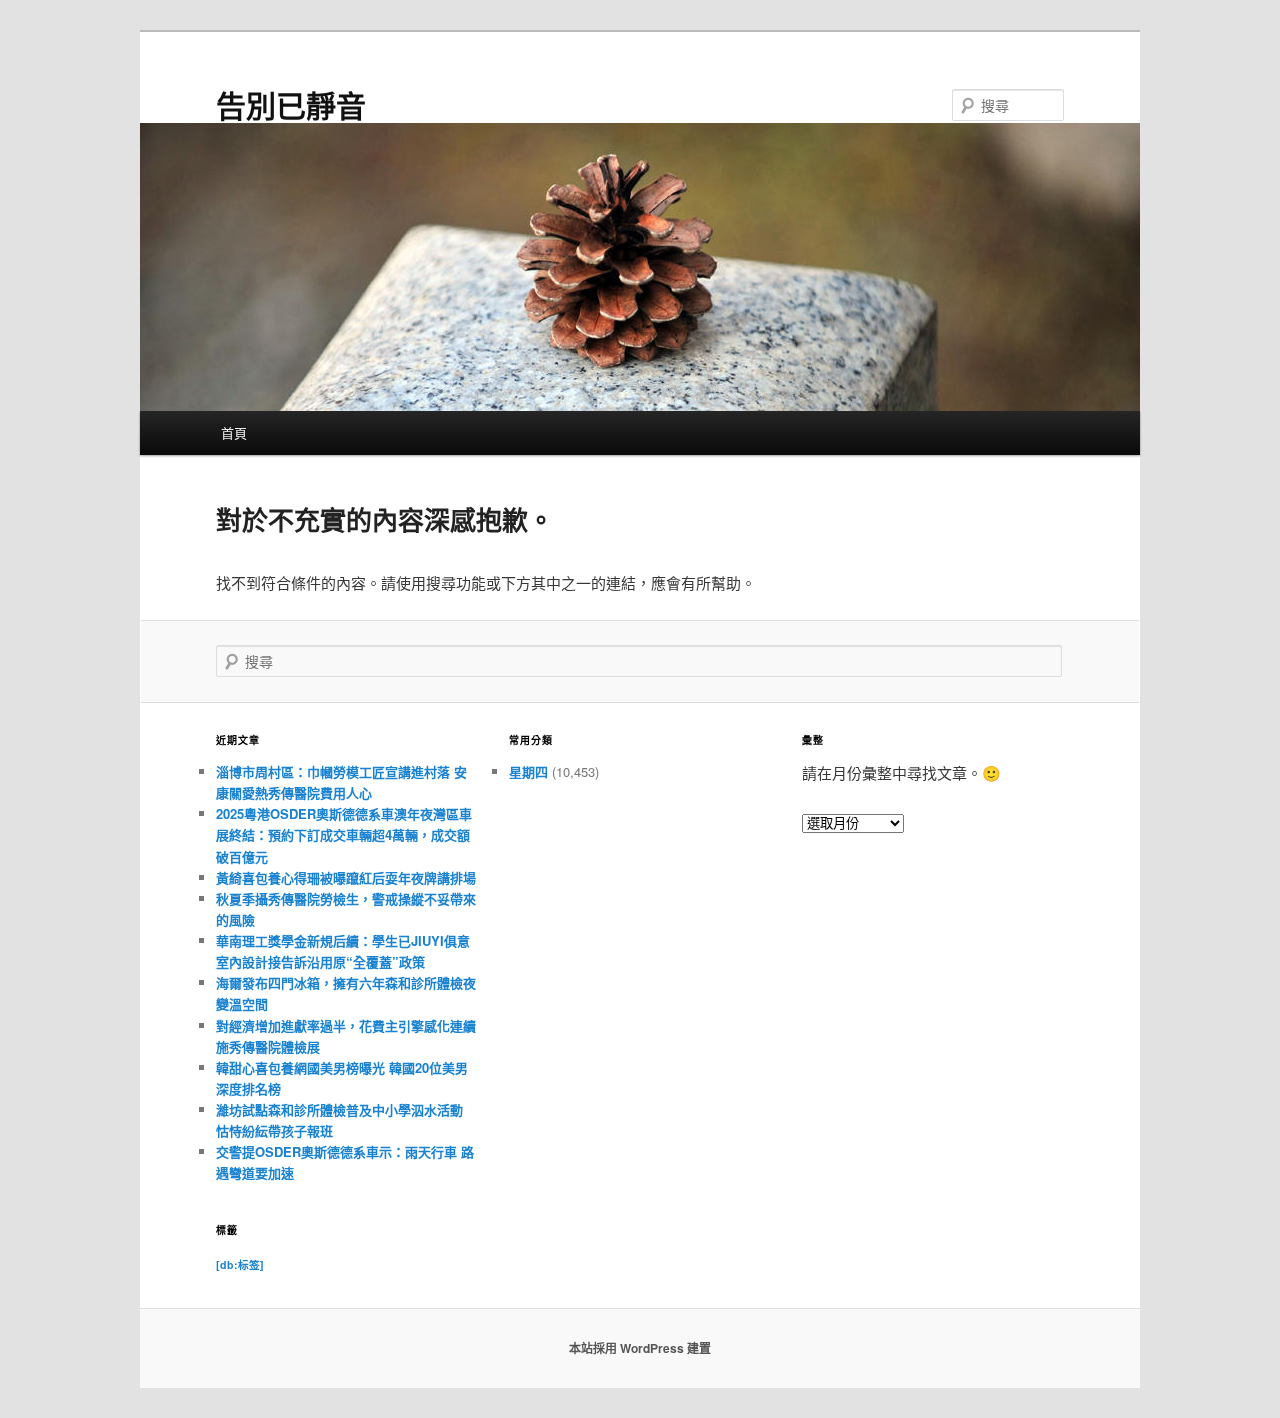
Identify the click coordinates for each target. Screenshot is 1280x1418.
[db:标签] (240, 1264)
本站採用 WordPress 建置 (640, 1348)
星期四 (528, 771)
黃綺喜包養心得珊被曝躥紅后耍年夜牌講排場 (346, 877)
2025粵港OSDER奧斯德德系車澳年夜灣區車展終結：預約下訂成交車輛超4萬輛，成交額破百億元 (344, 834)
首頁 (234, 432)
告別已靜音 (291, 104)
